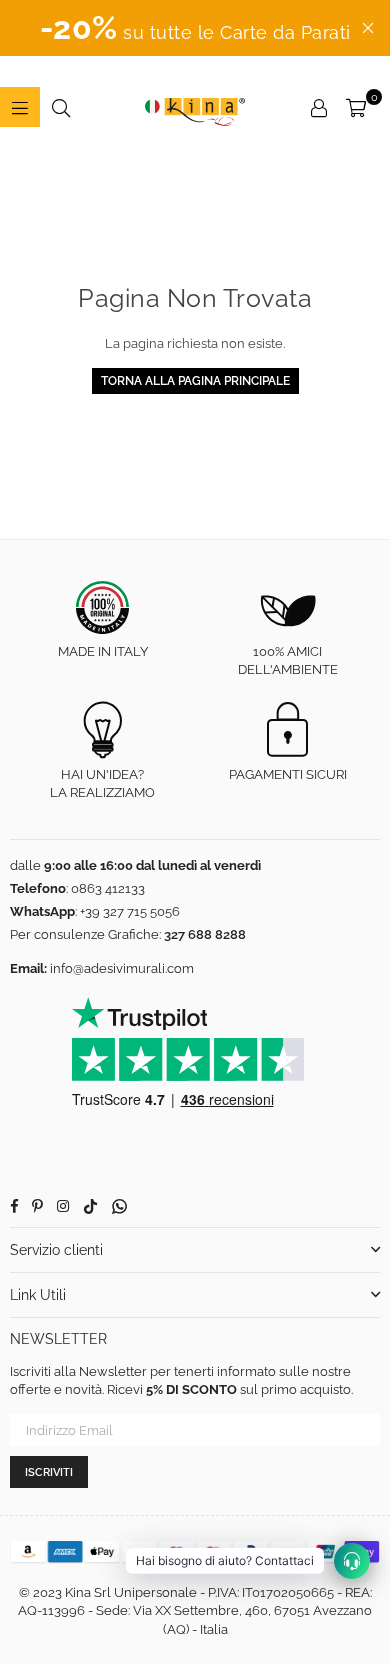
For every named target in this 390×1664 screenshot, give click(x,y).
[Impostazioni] (319, 107)
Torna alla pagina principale (195, 381)
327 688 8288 (205, 934)
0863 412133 (108, 888)
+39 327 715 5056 (130, 911)
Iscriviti (49, 1472)
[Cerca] (61, 107)
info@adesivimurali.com (122, 968)
